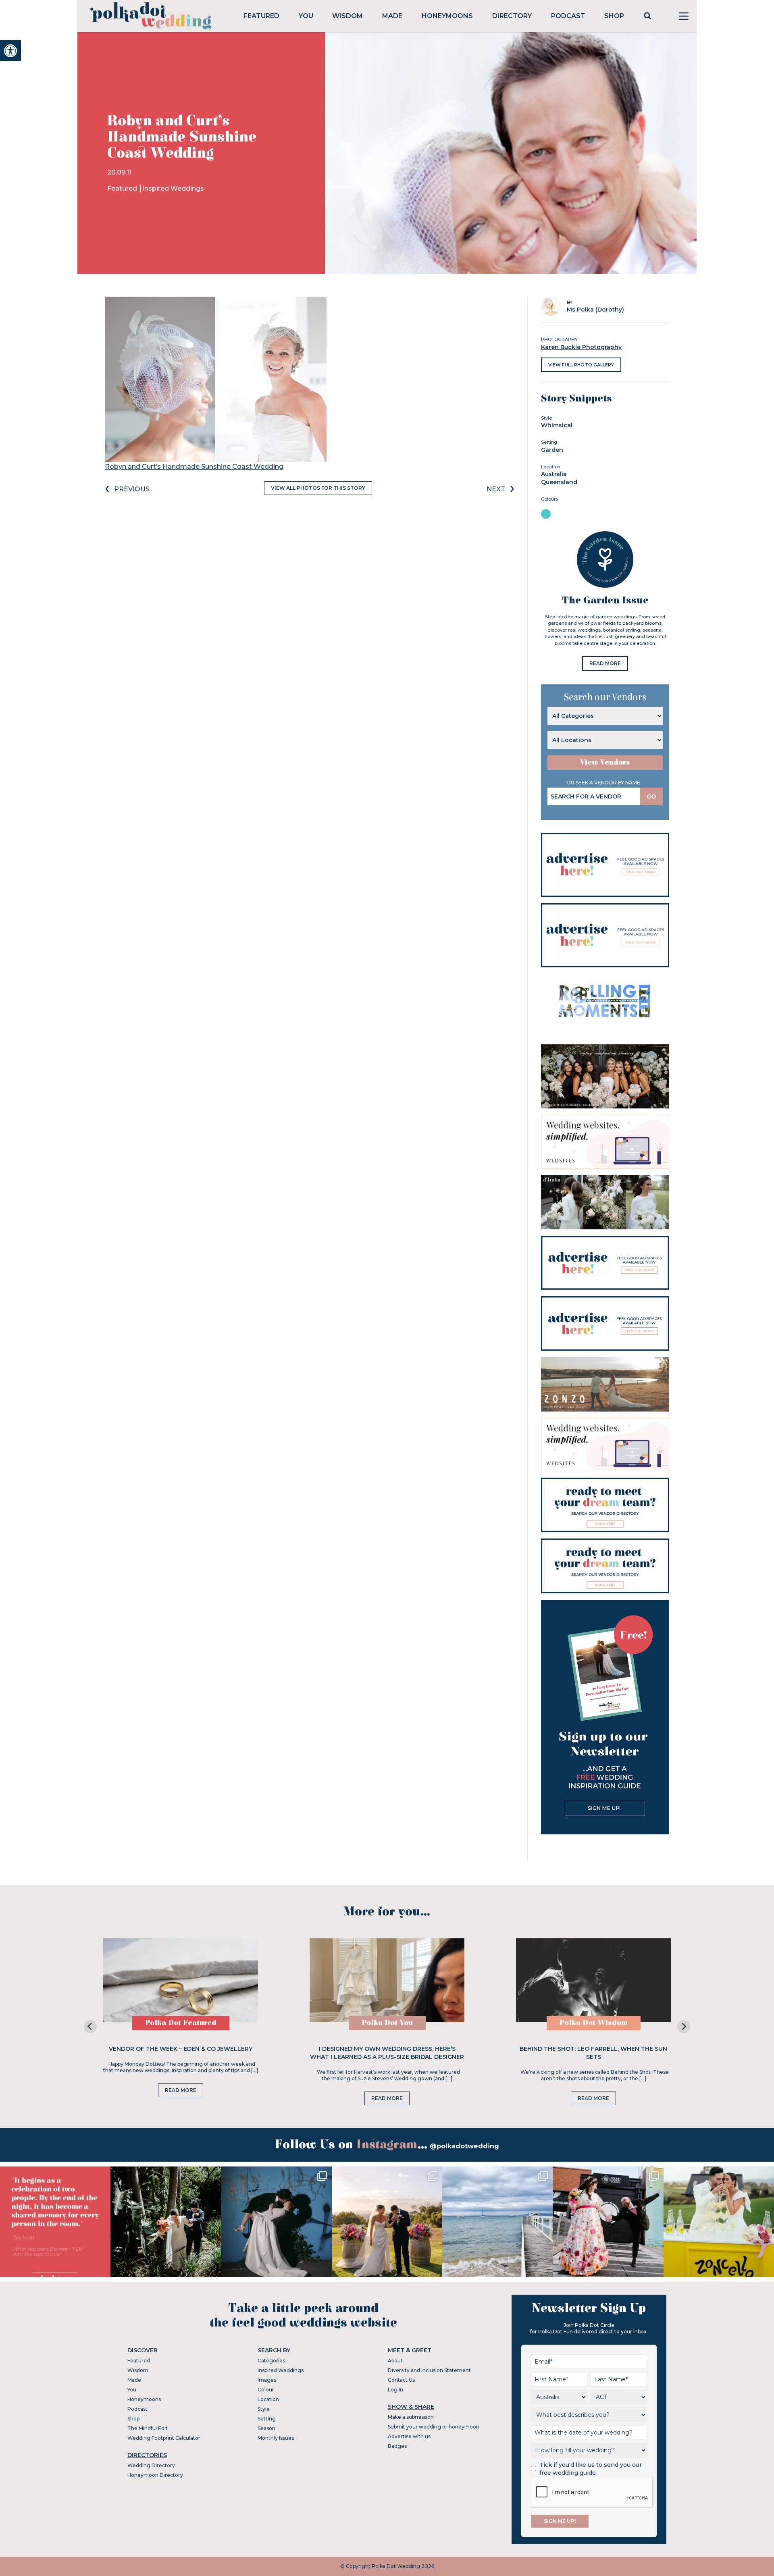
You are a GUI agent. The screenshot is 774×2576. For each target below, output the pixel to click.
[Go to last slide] (90, 2027)
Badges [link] (397, 2446)
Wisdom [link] (347, 16)
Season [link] (266, 2428)
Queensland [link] (559, 482)
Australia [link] (554, 474)
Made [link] (392, 16)
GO (651, 796)
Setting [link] (267, 2419)
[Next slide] (684, 2027)
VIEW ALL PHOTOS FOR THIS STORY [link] (318, 488)
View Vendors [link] (605, 762)
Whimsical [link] (557, 425)
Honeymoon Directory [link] (155, 2475)
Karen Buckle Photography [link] (581, 347)
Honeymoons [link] (447, 16)
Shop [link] (614, 16)
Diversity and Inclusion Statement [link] (429, 2370)
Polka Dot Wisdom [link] (594, 2023)
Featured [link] (261, 16)
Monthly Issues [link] (276, 2438)
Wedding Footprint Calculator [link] (164, 2438)
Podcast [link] (568, 16)
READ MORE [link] (605, 663)
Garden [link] (552, 450)
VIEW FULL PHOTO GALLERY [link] (581, 365)
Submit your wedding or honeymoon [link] (434, 2427)
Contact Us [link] (401, 2380)
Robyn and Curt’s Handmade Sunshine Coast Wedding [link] (194, 467)
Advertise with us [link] (409, 2436)
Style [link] (264, 2409)
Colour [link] (266, 2390)
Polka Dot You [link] (387, 2023)
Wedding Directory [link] (151, 2465)
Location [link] (268, 2399)
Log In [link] (395, 2390)
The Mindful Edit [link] (148, 2428)
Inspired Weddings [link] (173, 188)
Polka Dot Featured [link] (181, 2023)
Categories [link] (271, 2361)
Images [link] (267, 2380)
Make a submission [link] (411, 2417)
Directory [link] (512, 16)
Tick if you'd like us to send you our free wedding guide (591, 2469)
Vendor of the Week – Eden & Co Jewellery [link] (181, 2049)
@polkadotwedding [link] (464, 2146)
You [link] (306, 16)
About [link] (395, 2361)
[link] (10, 51)
